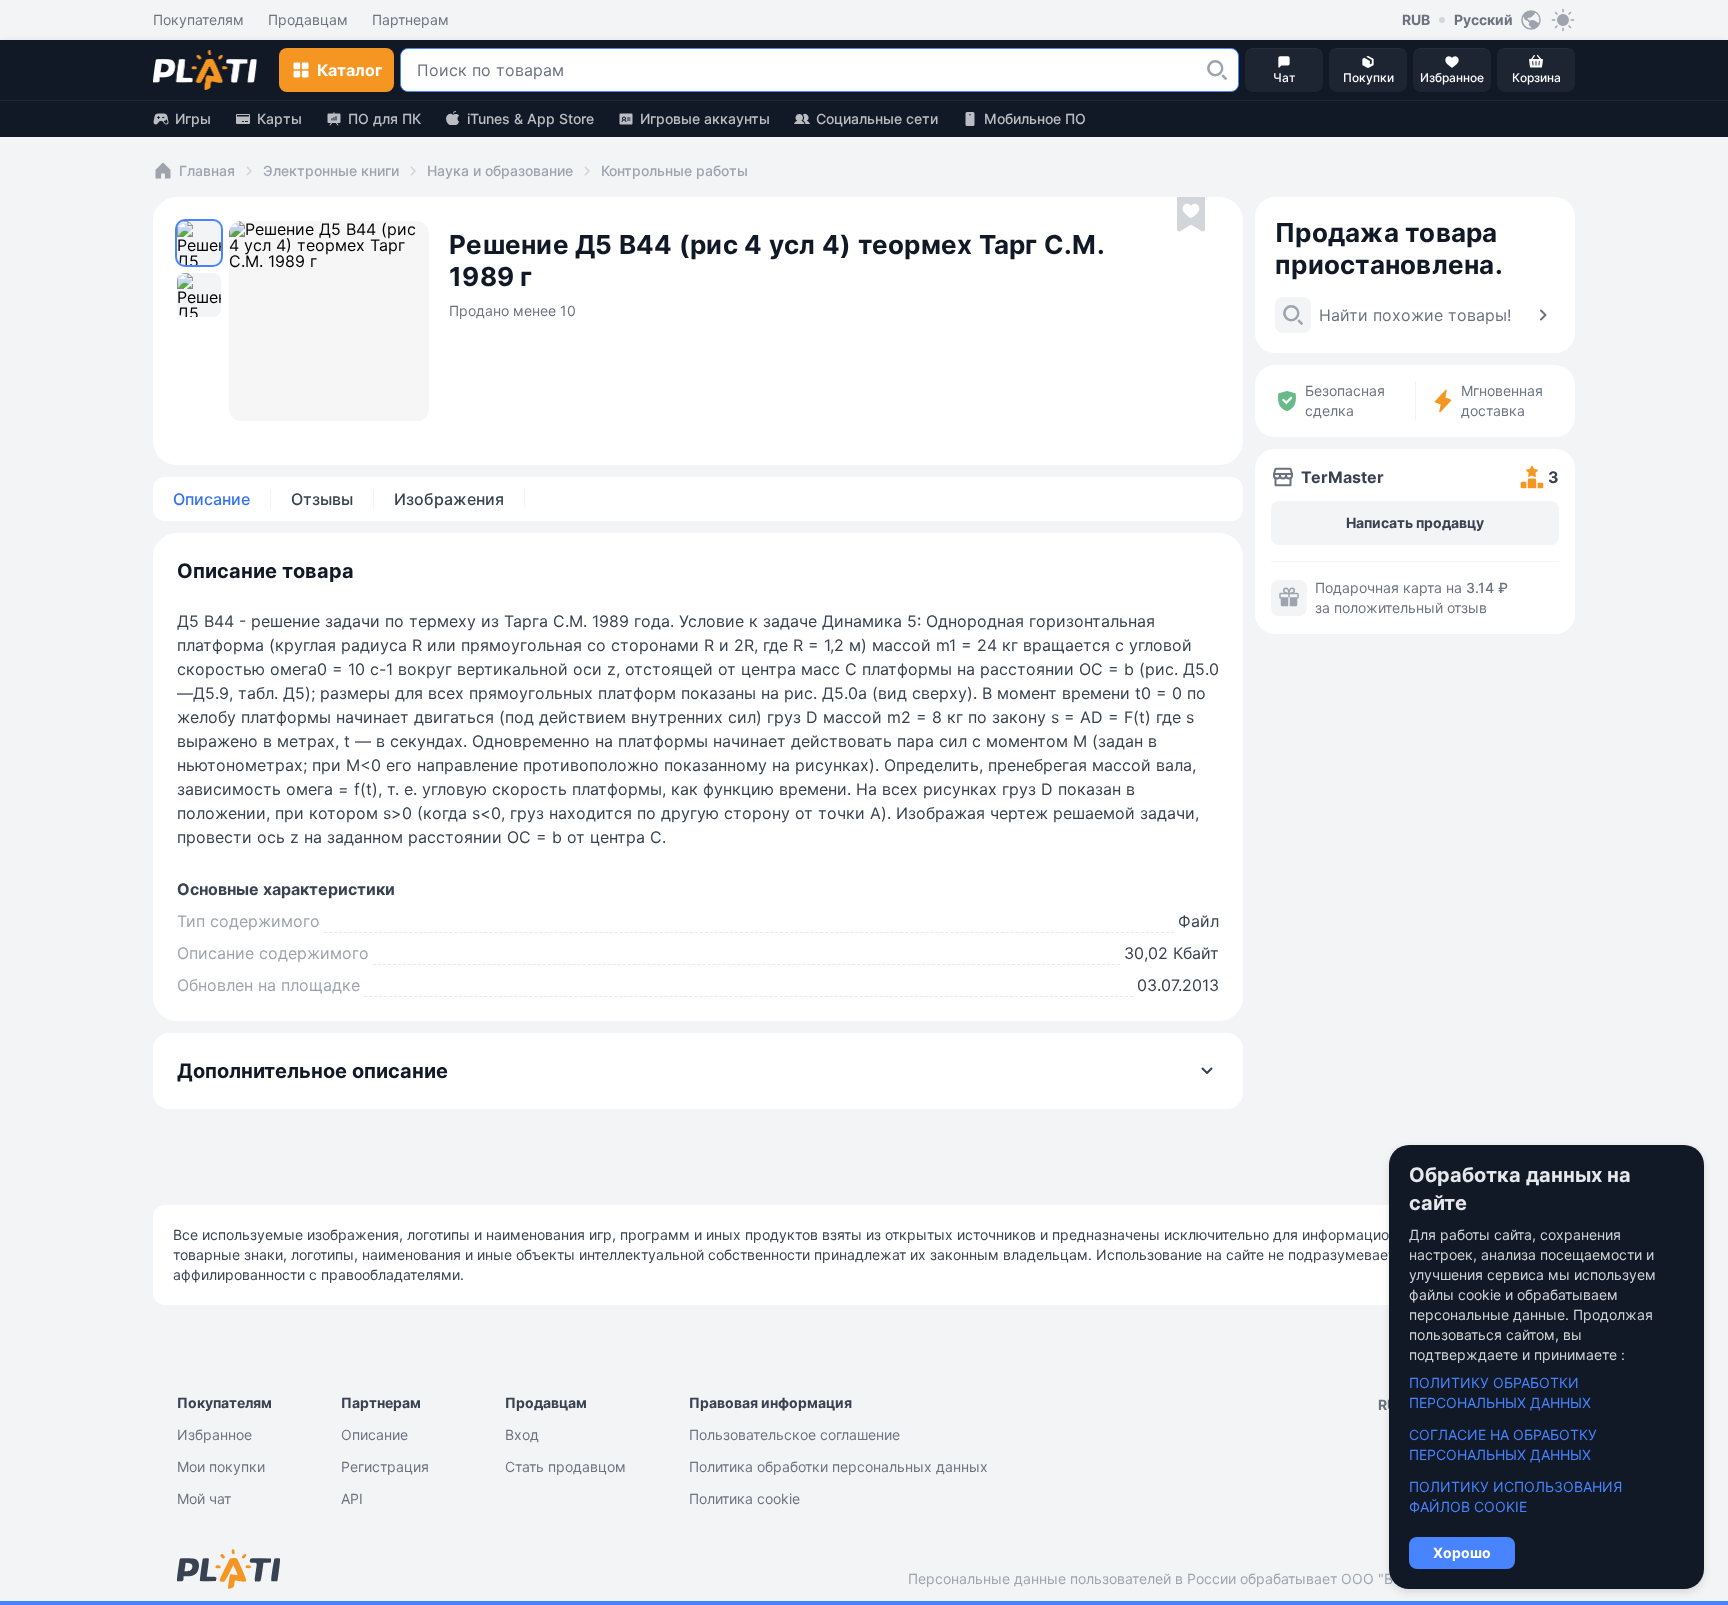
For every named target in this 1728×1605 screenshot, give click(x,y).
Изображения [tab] (449, 499)
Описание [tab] (211, 499)
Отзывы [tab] (322, 499)
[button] (1217, 70)
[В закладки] (1191, 215)
